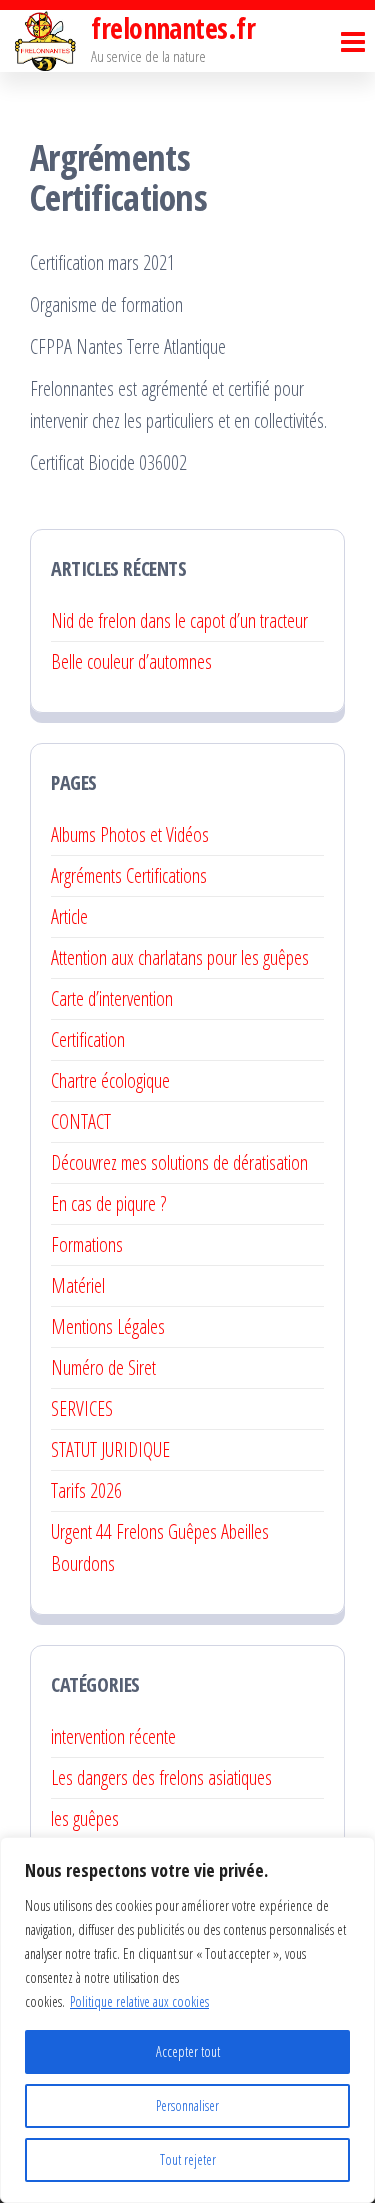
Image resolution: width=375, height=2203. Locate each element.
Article (69, 916)
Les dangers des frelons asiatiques (161, 1777)
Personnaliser (187, 2105)
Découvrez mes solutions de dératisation (182, 1162)
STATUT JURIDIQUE (110, 1449)
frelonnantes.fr (173, 28)
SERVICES (82, 1408)
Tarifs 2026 (86, 1490)
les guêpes (85, 1818)
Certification (88, 1039)
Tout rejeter (188, 2159)
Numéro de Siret (103, 1367)
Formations (87, 1244)
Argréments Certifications (129, 875)
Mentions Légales (108, 1326)
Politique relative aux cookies (139, 2001)
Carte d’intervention (112, 998)
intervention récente (113, 1736)
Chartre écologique (110, 1080)
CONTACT (81, 1121)
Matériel (78, 1285)
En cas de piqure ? (108, 1203)
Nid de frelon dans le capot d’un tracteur (179, 620)
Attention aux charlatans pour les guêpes (180, 957)
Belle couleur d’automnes (131, 661)
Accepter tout (188, 2051)
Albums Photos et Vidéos (130, 834)
